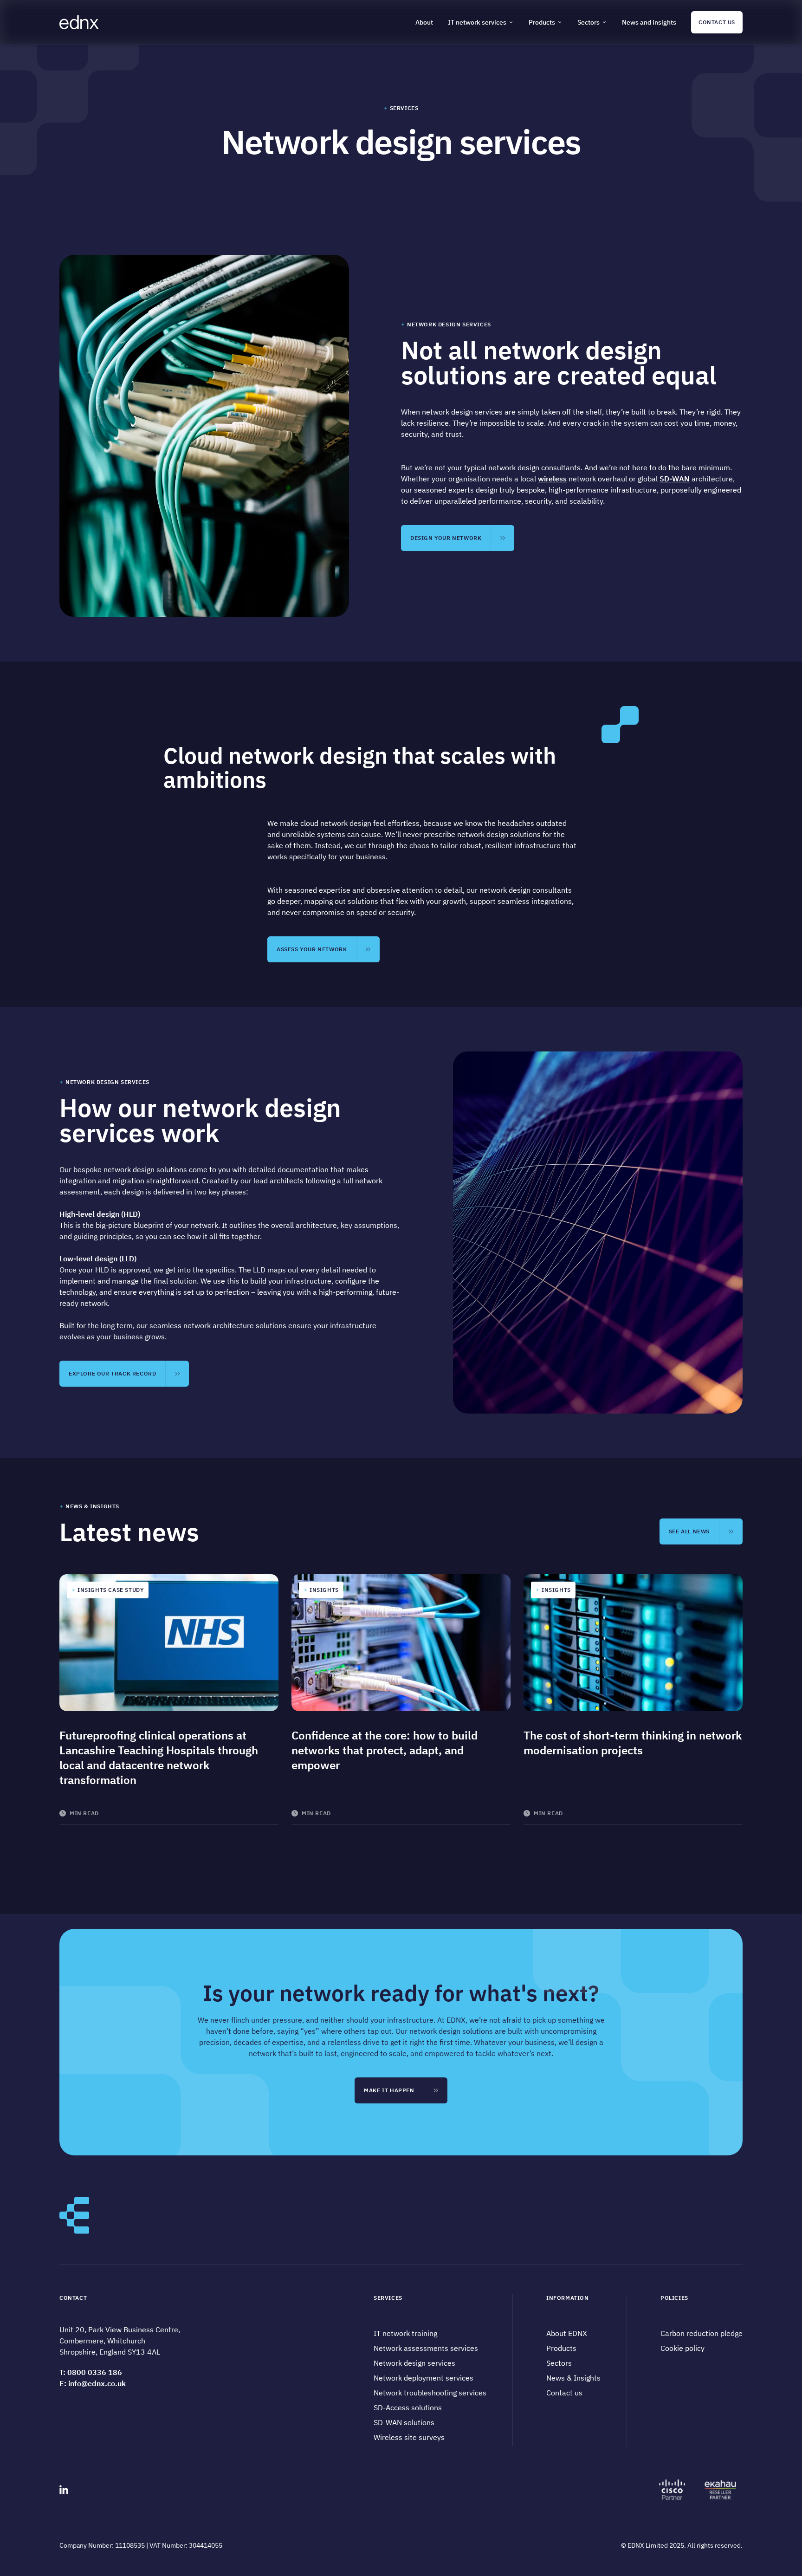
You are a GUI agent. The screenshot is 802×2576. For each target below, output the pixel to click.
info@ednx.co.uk (97, 2383)
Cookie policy (682, 2348)
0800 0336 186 (95, 2372)
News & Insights (573, 2378)
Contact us (564, 2393)
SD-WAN (675, 479)
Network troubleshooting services (430, 2393)
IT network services (477, 22)
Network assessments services (426, 2348)
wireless (552, 479)
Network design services (414, 2363)
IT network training (405, 2333)
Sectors (589, 22)
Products (542, 22)
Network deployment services (424, 2378)
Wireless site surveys (409, 2437)
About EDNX (567, 2333)
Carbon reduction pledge (702, 2333)
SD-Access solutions (408, 2407)
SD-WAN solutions (404, 2422)
